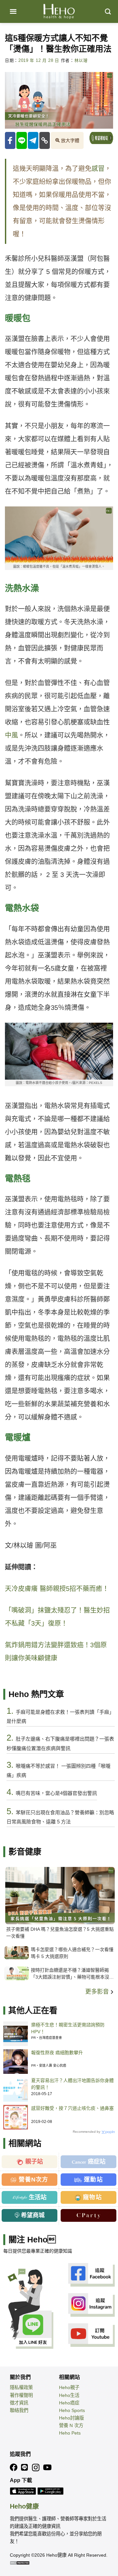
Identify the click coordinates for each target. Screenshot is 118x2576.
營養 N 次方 (71, 2425)
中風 (11, 735)
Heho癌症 (69, 2403)
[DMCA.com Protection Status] (20, 2563)
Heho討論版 (71, 2418)
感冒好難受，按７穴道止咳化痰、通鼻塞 (72, 2108)
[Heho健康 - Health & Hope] (59, 11)
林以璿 (81, 61)
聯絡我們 (19, 2410)
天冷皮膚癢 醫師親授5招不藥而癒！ (57, 1589)
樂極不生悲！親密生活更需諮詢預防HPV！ (68, 2028)
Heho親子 (69, 2387)
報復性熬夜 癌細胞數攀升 (57, 2053)
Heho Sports (72, 2410)
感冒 (98, 169)
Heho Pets (70, 2433)
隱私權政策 (21, 2387)
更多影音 (98, 1992)
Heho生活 (69, 2395)
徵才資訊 (19, 2403)
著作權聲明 (21, 2395)
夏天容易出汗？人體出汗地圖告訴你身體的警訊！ (72, 2084)
